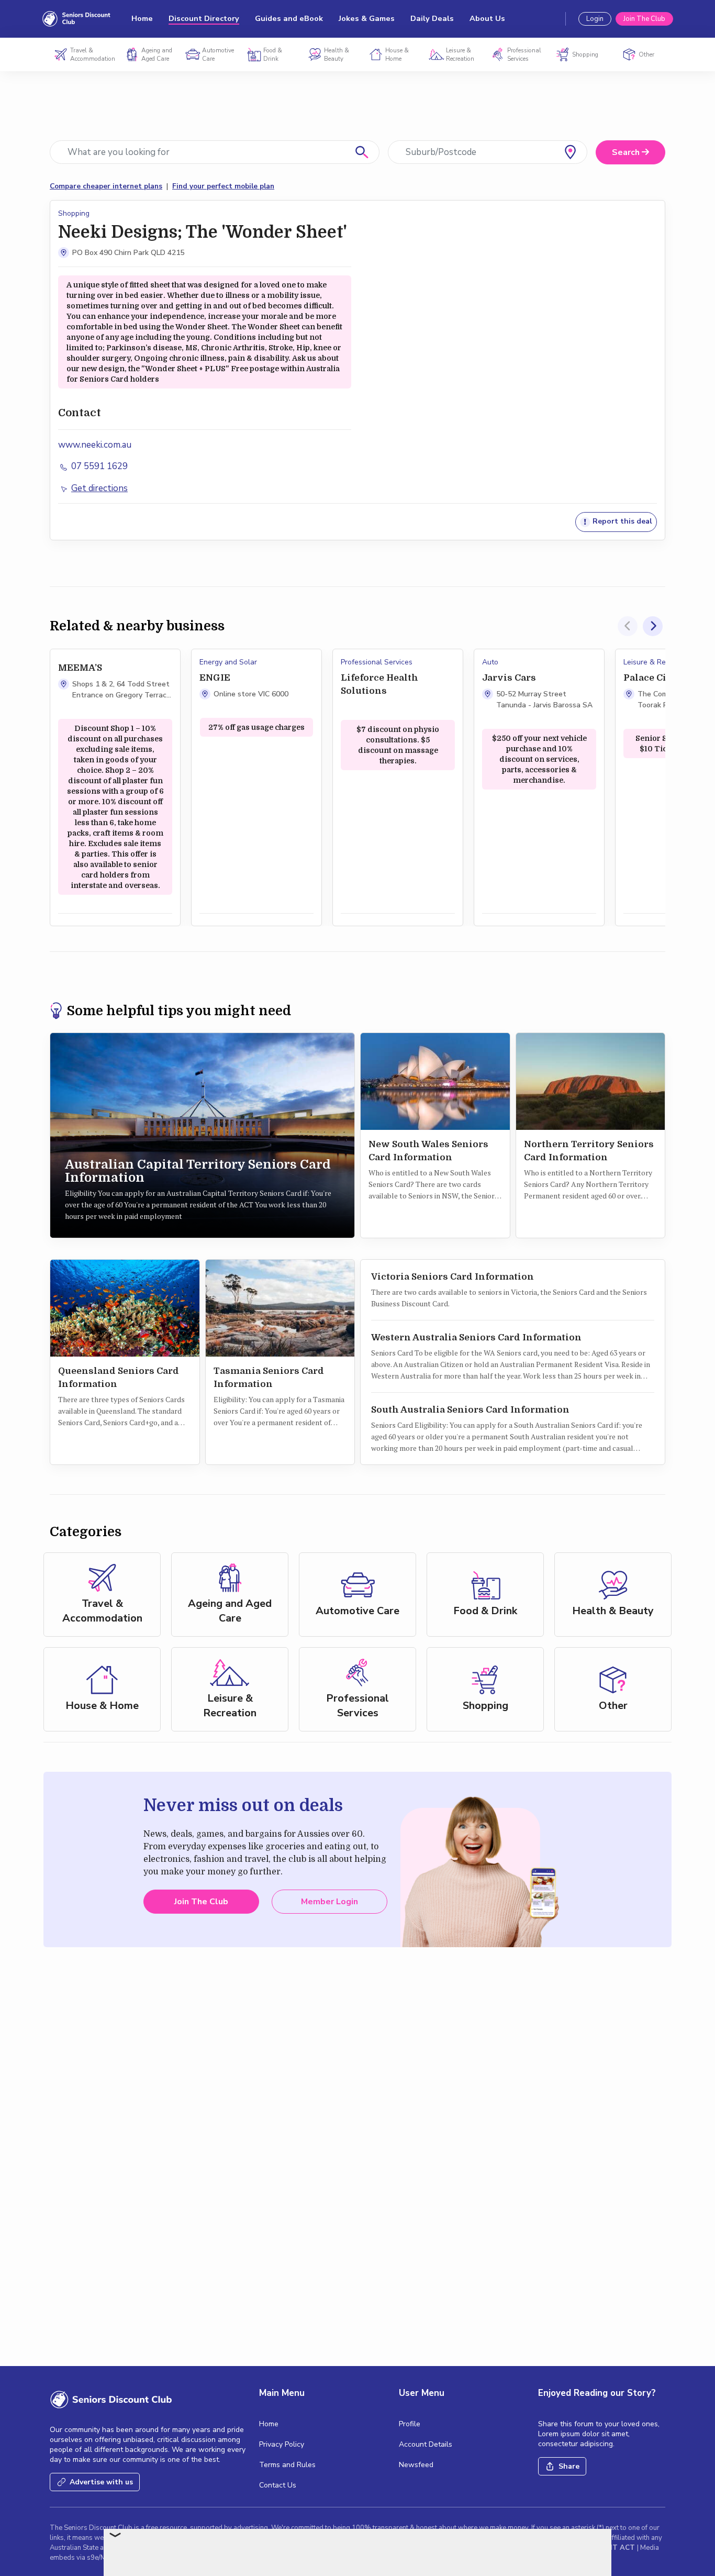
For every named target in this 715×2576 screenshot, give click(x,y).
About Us (487, 19)
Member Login (329, 1902)
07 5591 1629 (98, 466)
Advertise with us (101, 2482)
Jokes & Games (367, 19)
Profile (410, 2424)
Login (595, 19)
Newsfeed (416, 2465)
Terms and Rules (287, 2465)
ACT (628, 2548)
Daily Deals (432, 19)
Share (569, 2466)
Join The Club (644, 19)
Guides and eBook (289, 19)
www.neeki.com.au (95, 445)
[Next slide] (653, 626)
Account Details (426, 2444)
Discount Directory (204, 19)
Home (142, 19)
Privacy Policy (282, 2444)
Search (627, 152)
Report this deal (621, 522)
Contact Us (278, 2485)
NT (613, 2548)
